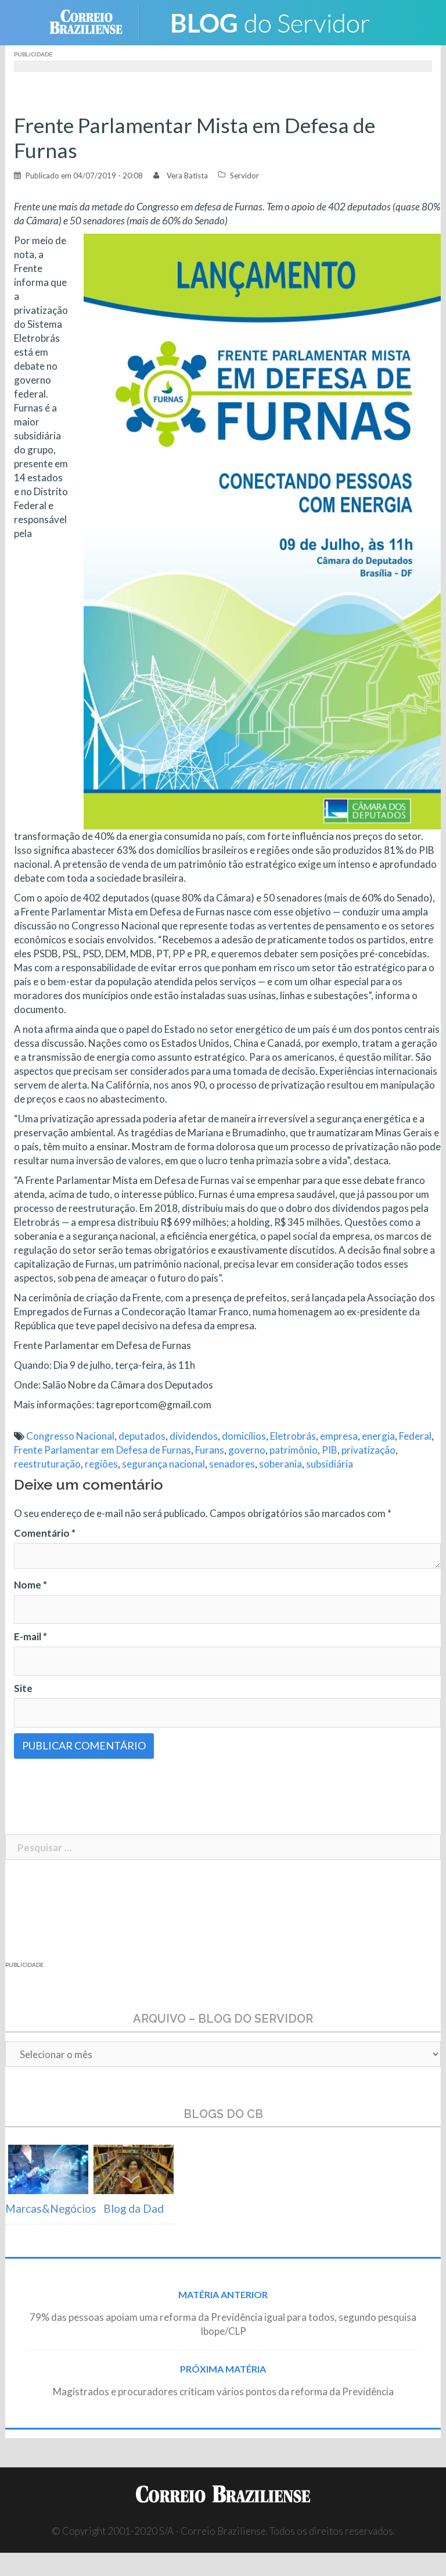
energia (378, 1436)
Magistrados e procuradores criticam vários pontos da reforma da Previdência (223, 2391)
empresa (339, 1436)
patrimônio (294, 1450)
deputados (142, 1436)
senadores (232, 1464)
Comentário (45, 1533)
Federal (415, 1436)
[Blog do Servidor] (269, 21)
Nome (30, 1585)
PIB (330, 1450)
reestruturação (47, 1464)
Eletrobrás (293, 1436)
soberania (280, 1464)
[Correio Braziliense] (95, 21)
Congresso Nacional (70, 1436)
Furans (210, 1450)
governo (247, 1450)
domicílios (244, 1436)
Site (23, 1688)
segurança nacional (163, 1464)
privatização (368, 1450)
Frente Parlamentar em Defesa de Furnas (102, 1450)
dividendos (194, 1436)
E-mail (30, 1636)
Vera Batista (187, 176)
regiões (101, 1464)
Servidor (244, 176)
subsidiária (330, 1464)
